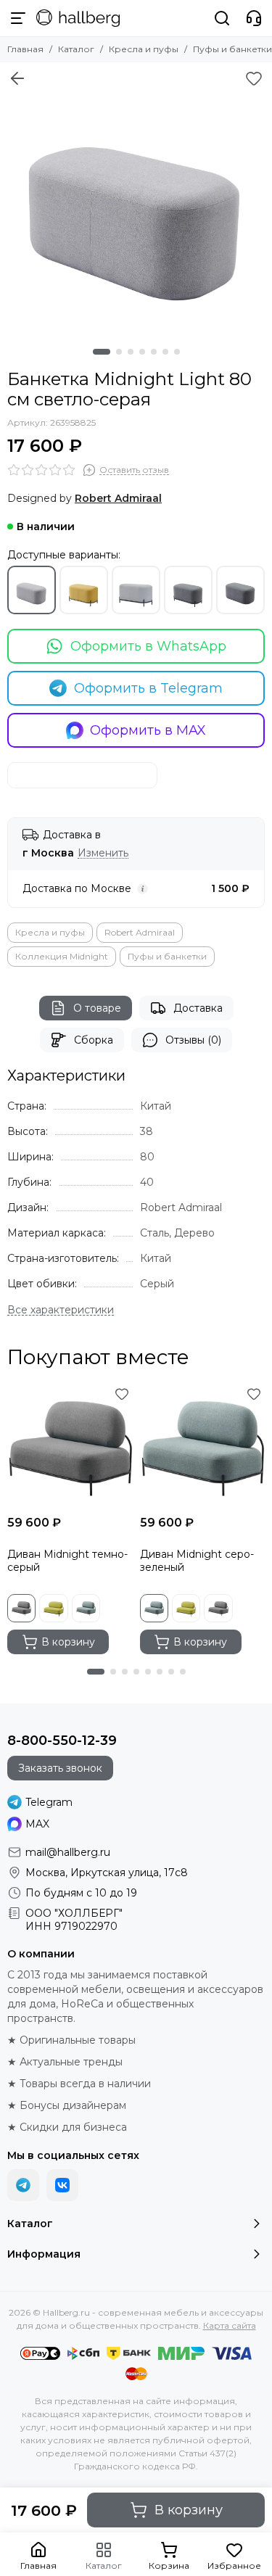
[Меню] (18, 18)
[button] (102, 352)
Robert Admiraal (140, 932)
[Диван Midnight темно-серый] (70, 1446)
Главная (25, 49)
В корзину (189, 2510)
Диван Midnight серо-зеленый (197, 1561)
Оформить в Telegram (148, 688)
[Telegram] (23, 2185)
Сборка (94, 1040)
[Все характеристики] (61, 1310)
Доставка (198, 1008)
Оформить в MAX (148, 730)
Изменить (103, 853)
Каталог (76, 49)
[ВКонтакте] (62, 2185)
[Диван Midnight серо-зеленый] (203, 1446)
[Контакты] (254, 18)
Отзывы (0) (193, 1040)
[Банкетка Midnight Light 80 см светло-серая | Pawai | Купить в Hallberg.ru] (136, 198)
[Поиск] (222, 18)
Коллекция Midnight (62, 956)
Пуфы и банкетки (232, 49)
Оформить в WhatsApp (148, 646)
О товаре (97, 1008)
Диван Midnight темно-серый (67, 1561)
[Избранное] (254, 78)
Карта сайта (230, 2325)
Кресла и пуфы (144, 49)
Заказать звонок (60, 1768)
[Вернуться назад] (17, 78)
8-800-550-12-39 (62, 1741)
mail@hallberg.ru (68, 1852)
